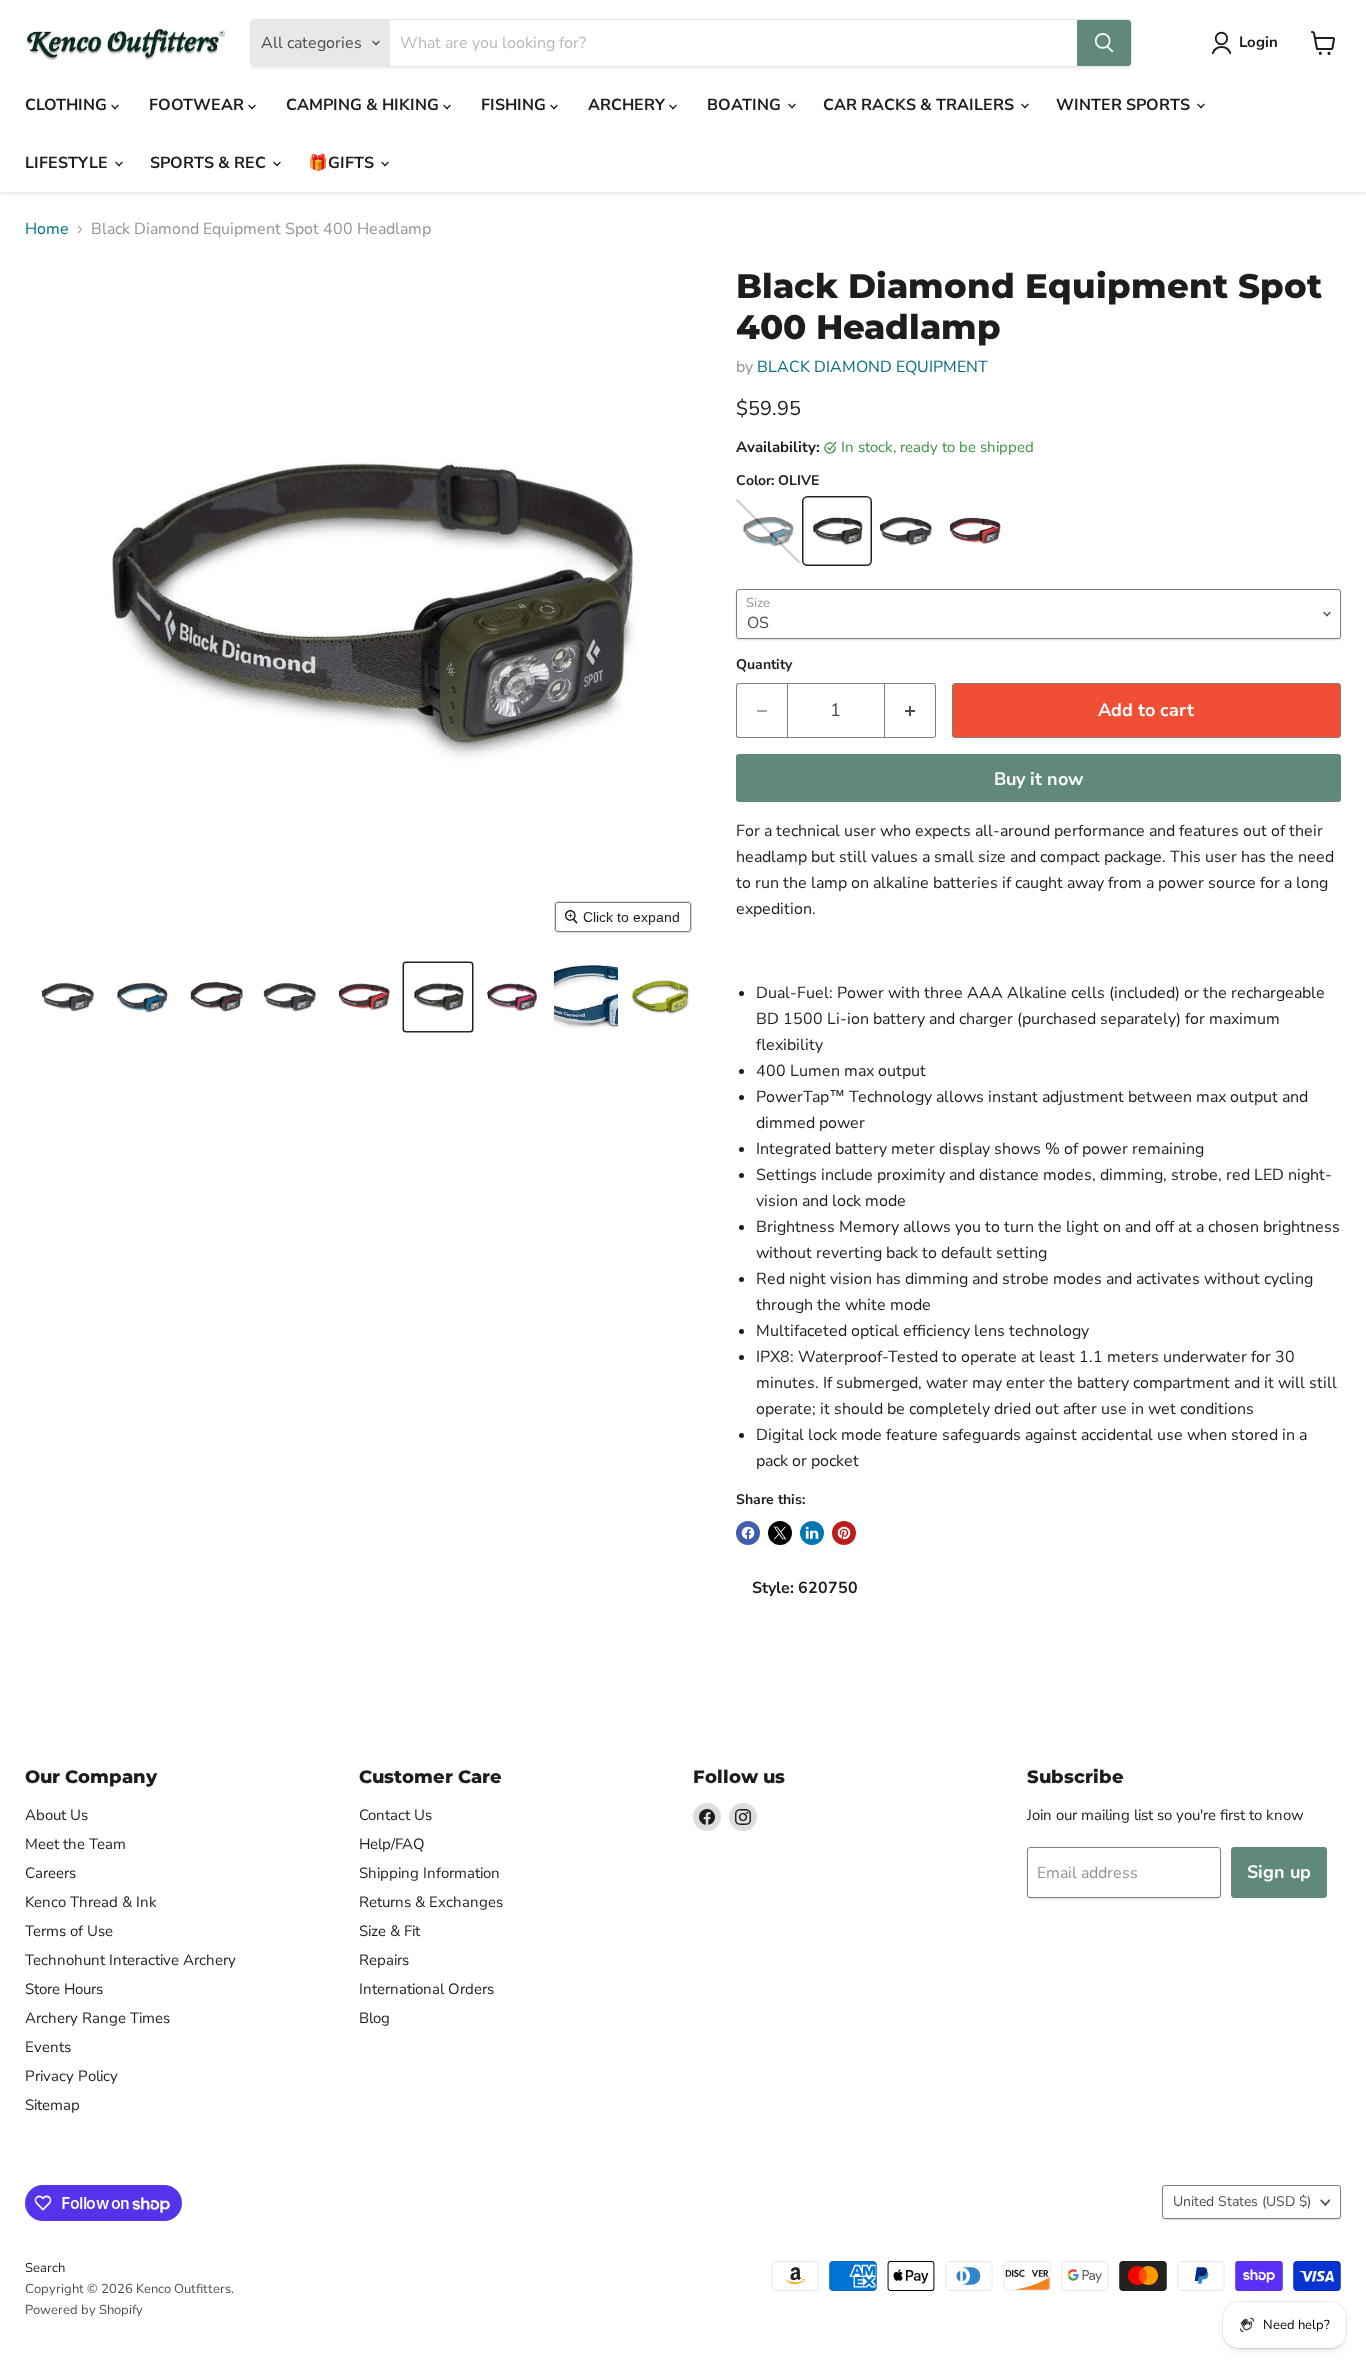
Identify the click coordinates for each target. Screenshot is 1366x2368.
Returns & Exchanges (431, 1902)
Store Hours (64, 1989)
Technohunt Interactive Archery (130, 1960)
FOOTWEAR (198, 105)
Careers (50, 1873)
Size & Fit (389, 1931)
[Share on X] (780, 1533)
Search (45, 2268)
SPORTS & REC (210, 163)
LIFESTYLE (68, 163)
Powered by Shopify (84, 2310)
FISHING (515, 105)
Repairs (384, 1960)
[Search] (1104, 43)
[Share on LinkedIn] (812, 1533)
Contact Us (395, 1815)
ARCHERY (628, 105)
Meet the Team (75, 1844)
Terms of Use (69, 1931)
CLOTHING (68, 105)
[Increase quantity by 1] (910, 710)
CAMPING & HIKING (364, 105)
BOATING (746, 105)
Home (47, 229)
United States (1242, 2201)
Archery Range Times (97, 2018)
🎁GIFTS (343, 163)
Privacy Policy (71, 2076)
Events (48, 2047)
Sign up (1279, 1872)
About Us (56, 1815)
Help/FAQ (392, 1844)
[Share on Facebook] (748, 1533)
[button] (68, 997)
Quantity (764, 665)
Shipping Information (429, 1873)
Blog (374, 2018)
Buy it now (1038, 779)
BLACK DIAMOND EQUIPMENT (872, 367)
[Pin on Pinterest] (844, 1533)
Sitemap (52, 2105)
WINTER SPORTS (1125, 105)
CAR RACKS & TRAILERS (920, 105)
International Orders (426, 1989)
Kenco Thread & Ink (91, 1902)
